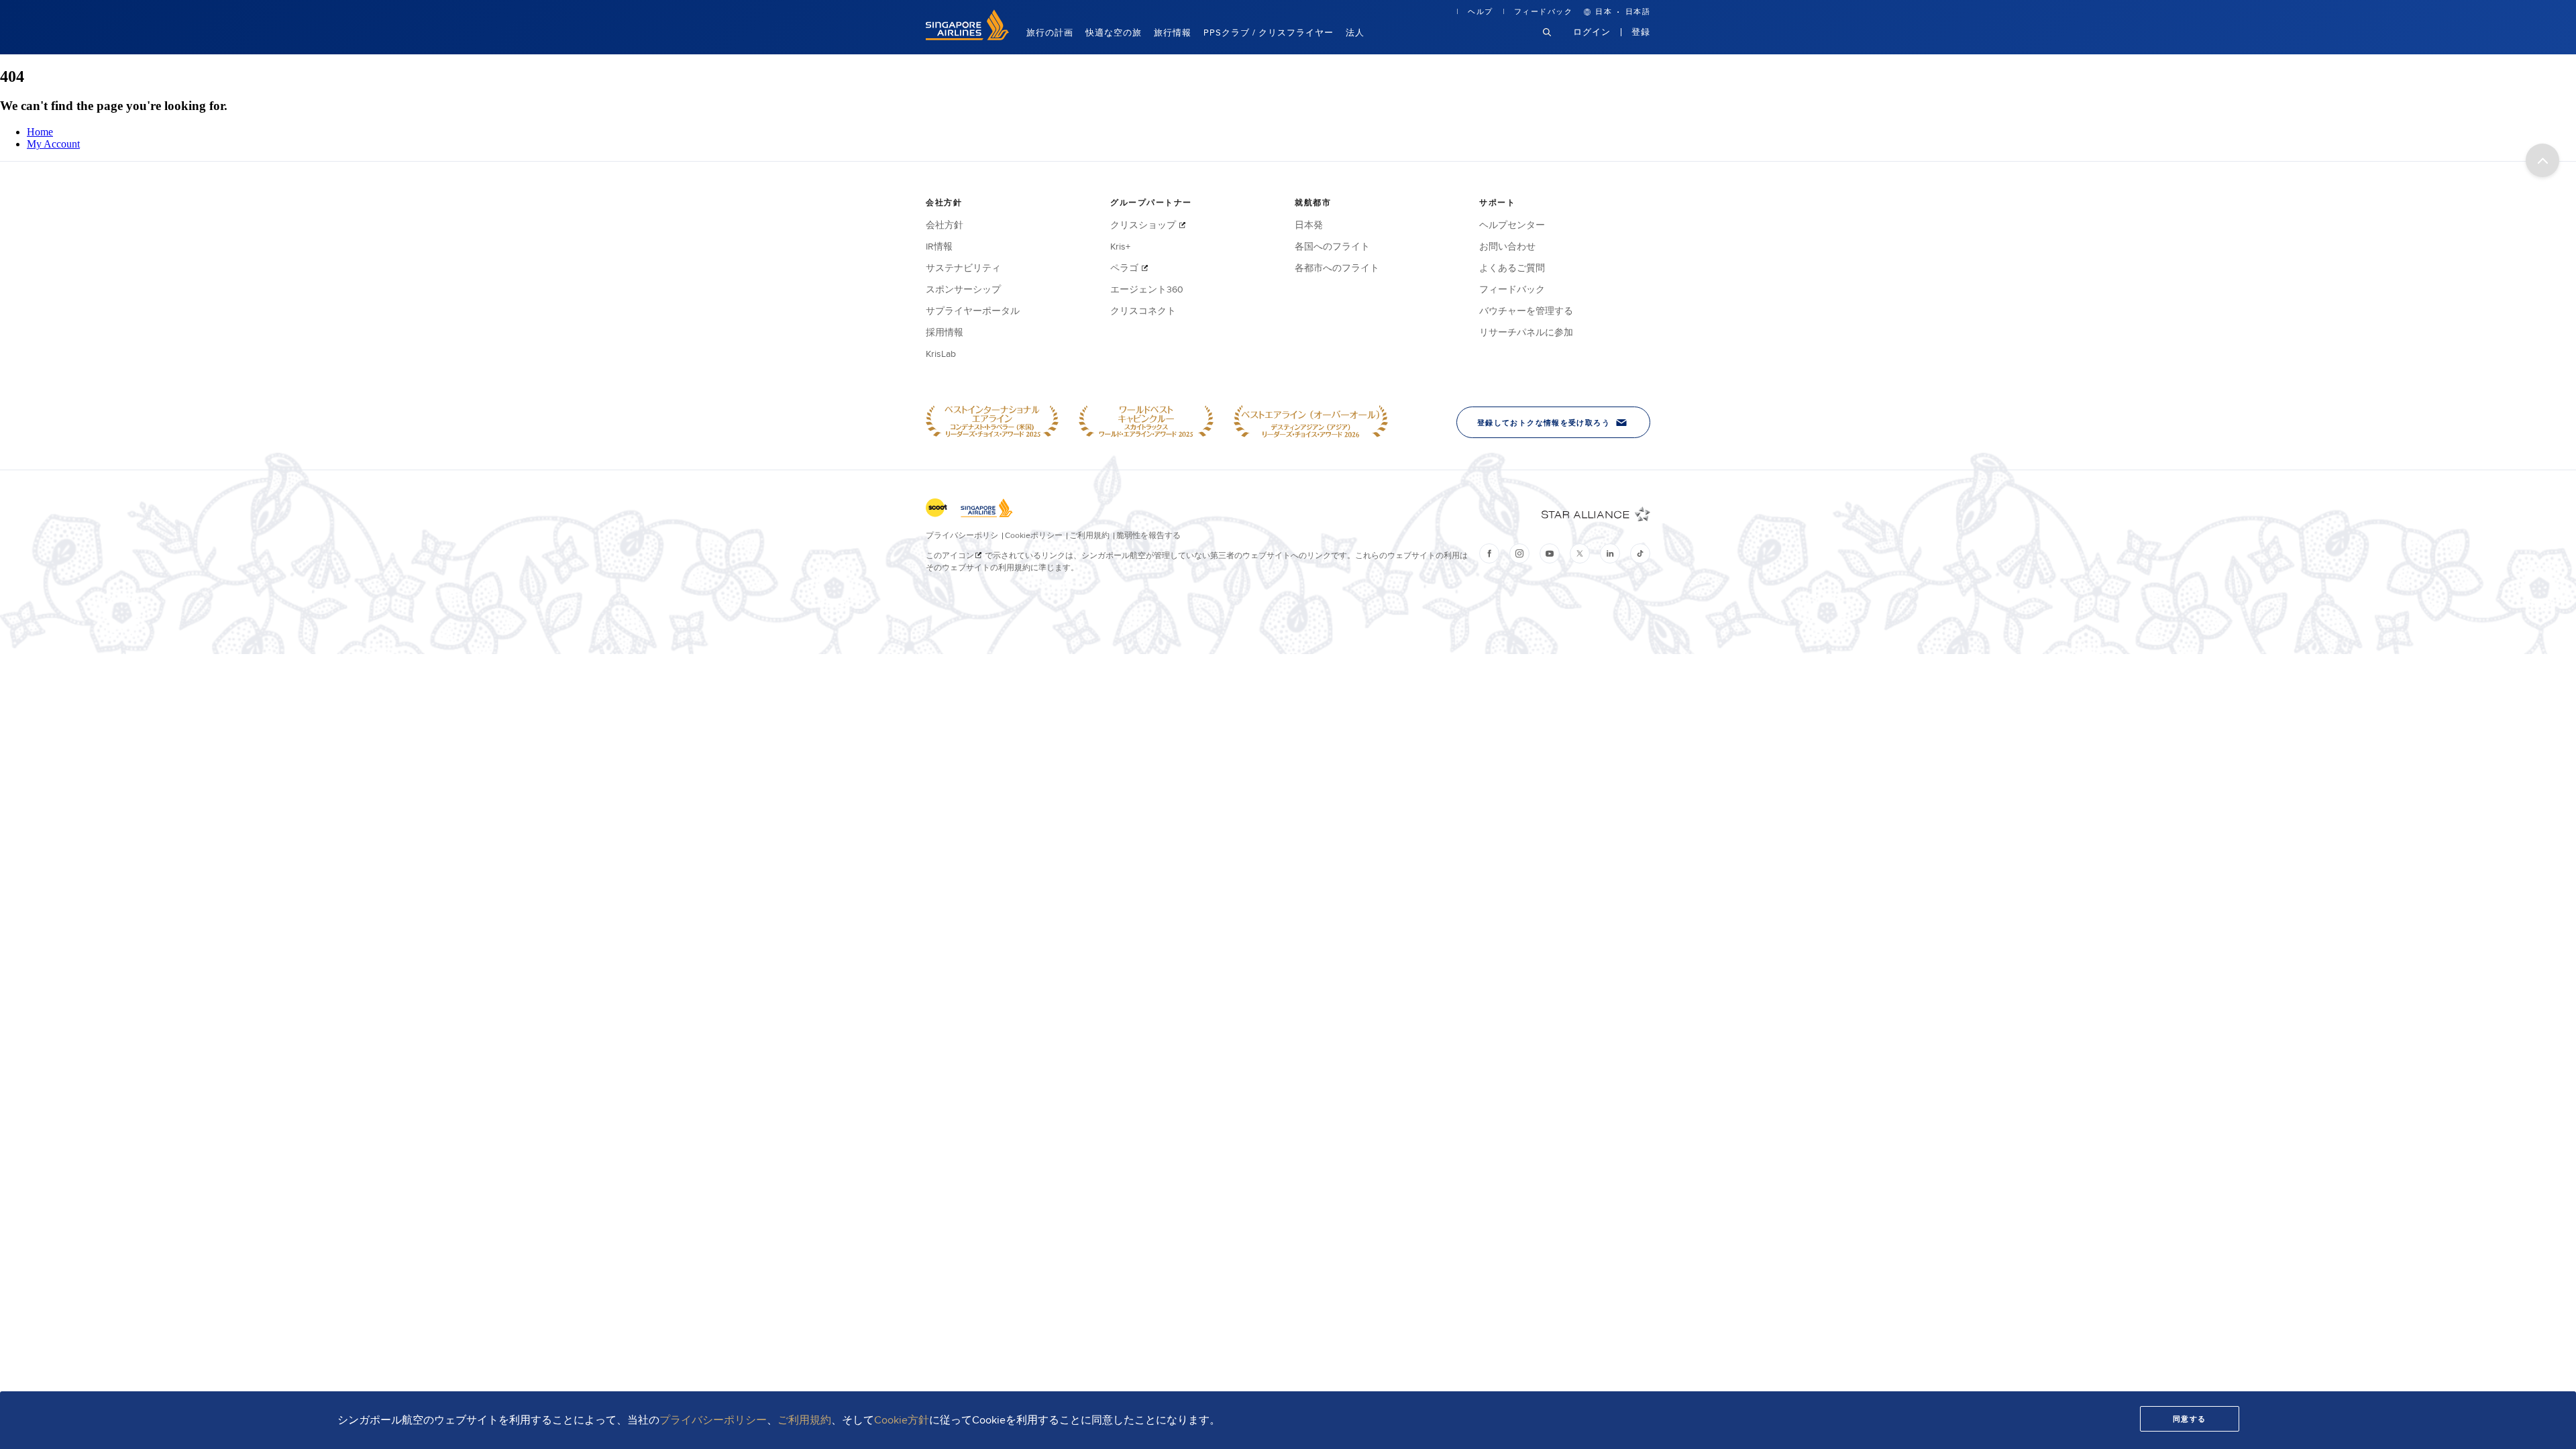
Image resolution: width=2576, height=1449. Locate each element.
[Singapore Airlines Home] (967, 37)
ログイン (1592, 32)
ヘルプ (1481, 11)
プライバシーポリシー (713, 1420)
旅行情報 (1173, 32)
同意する (2190, 1419)
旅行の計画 (1050, 32)
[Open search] (1555, 43)
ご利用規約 (804, 1420)
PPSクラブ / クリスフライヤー (1269, 32)
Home (40, 132)
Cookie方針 (902, 1420)
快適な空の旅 (1114, 32)
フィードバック (1544, 11)
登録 (1641, 32)
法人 (1355, 32)
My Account (53, 144)
